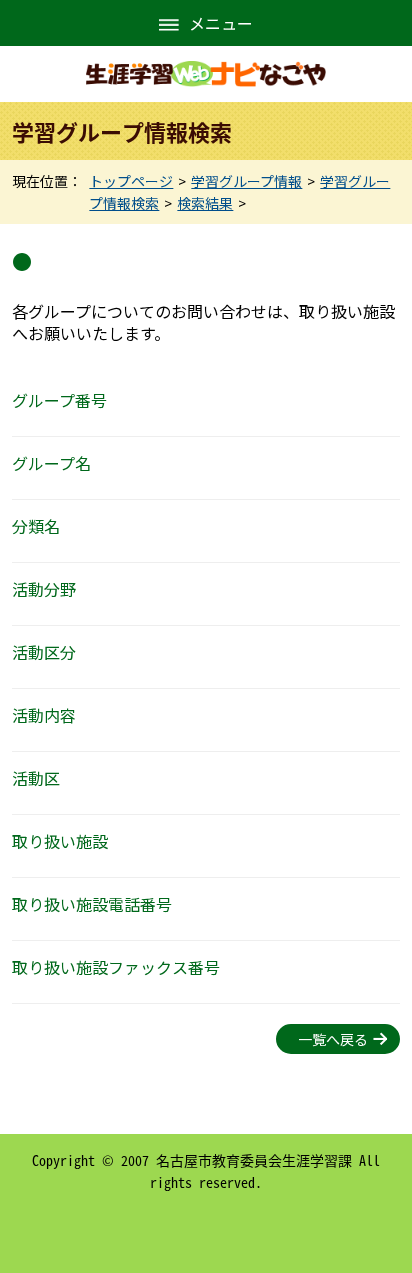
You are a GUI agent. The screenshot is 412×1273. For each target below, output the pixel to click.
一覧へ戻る (333, 1039)
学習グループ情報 (246, 181)
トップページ (131, 181)
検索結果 (205, 203)
